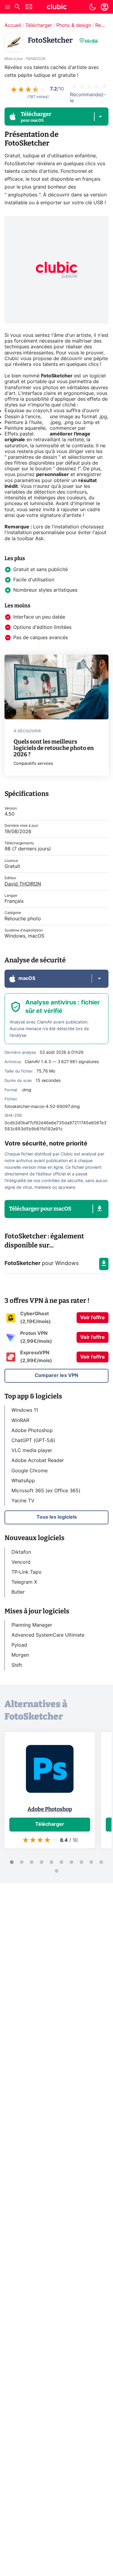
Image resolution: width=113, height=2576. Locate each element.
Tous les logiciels (57, 1517)
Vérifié (91, 41)
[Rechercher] (17, 7)
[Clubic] (57, 8)
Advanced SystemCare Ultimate (48, 1635)
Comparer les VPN (56, 1375)
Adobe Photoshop (32, 1431)
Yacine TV (23, 1501)
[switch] (93, 7)
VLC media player (32, 1451)
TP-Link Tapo (27, 1572)
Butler (18, 1592)
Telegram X (24, 1582)
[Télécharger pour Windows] (104, 1264)
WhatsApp (23, 1481)
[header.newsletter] (29, 7)
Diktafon (21, 1552)
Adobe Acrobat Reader (38, 1460)
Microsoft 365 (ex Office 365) (46, 1491)
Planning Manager (32, 1625)
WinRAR (20, 1421)
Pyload (19, 1645)
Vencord (21, 1562)
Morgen (20, 1655)
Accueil (13, 25)
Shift (17, 1665)
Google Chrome (30, 1471)
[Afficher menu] (8, 7)
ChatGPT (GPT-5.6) (33, 1441)
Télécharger (39, 25)
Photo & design (74, 25)
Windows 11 (25, 1410)
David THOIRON (23, 884)
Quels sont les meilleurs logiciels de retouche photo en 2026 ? (54, 748)
